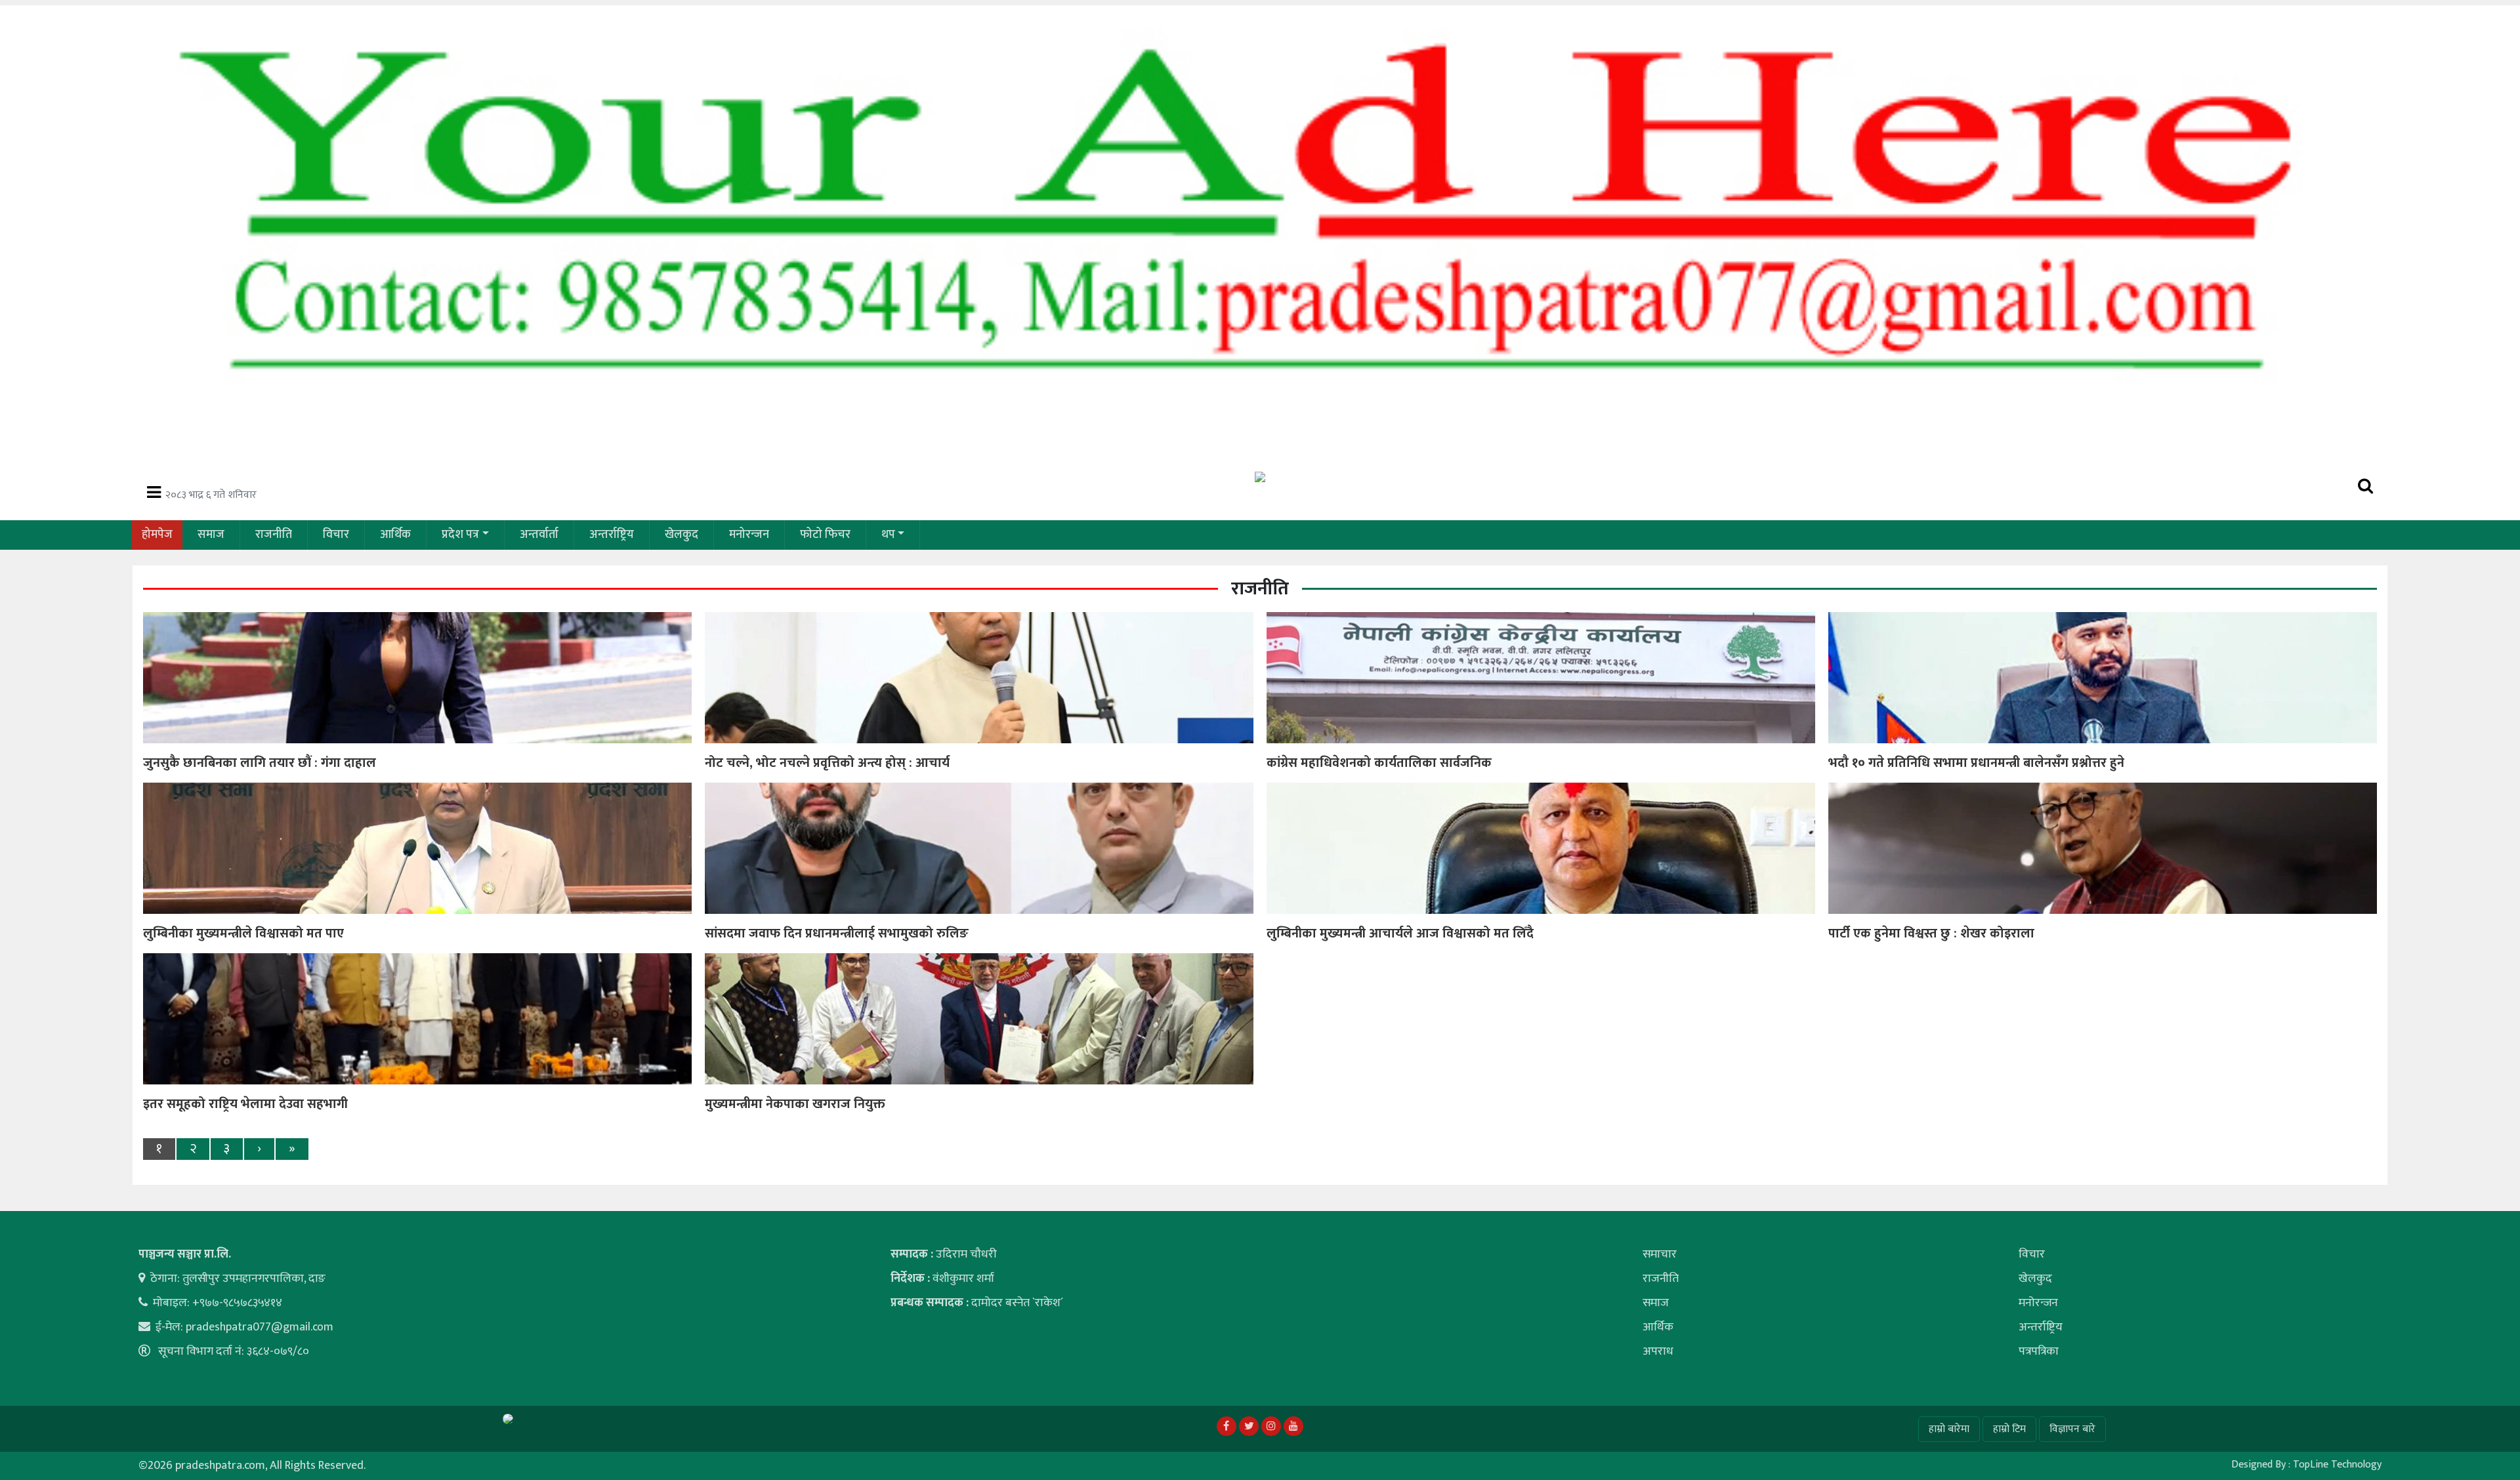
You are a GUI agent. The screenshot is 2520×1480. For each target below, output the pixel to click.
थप (888, 535)
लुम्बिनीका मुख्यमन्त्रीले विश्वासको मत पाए (243, 934)
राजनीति (274, 535)
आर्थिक (395, 535)
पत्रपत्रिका (2039, 1351)
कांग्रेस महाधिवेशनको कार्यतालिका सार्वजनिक (1379, 763)
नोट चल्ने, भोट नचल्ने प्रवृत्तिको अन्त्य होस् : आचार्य (827, 763)
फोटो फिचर (825, 535)
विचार (336, 535)
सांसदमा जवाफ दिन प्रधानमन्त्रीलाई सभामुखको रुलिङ (837, 934)
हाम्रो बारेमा (1949, 1429)
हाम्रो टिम (2009, 1429)
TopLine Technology (2337, 1465)
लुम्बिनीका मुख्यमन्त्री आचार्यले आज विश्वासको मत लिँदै (1400, 934)
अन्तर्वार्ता (539, 535)
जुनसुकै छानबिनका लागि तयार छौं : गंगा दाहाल (260, 763)
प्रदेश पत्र (460, 535)
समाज (211, 535)
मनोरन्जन (749, 535)
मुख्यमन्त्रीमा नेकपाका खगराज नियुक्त (795, 1104)
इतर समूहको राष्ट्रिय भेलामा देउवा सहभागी (245, 1104)
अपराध (1658, 1351)
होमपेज (157, 535)
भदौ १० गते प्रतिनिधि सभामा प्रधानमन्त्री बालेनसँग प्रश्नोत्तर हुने (1976, 763)
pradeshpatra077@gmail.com (260, 1327)
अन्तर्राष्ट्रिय (612, 535)
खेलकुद (682, 535)
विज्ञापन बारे (2072, 1429)
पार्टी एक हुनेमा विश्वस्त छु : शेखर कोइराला (1931, 934)
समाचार (1660, 1254)
